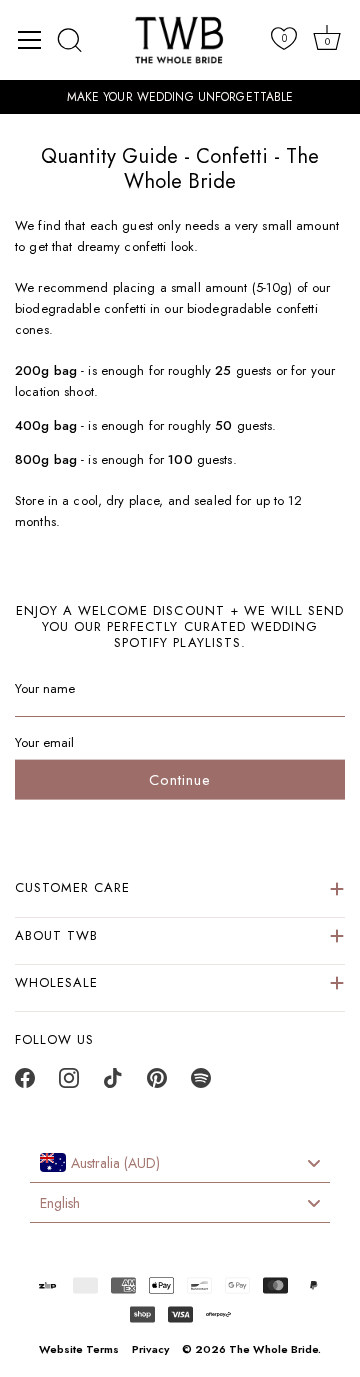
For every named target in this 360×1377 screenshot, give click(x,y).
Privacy (150, 1349)
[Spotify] (201, 1083)
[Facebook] (25, 1083)
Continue (180, 779)
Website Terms (79, 1349)
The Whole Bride (273, 1349)
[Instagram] (69, 1083)
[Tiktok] (113, 1083)
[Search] (70, 40)
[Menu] (30, 40)
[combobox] (180, 1163)
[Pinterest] (157, 1083)
